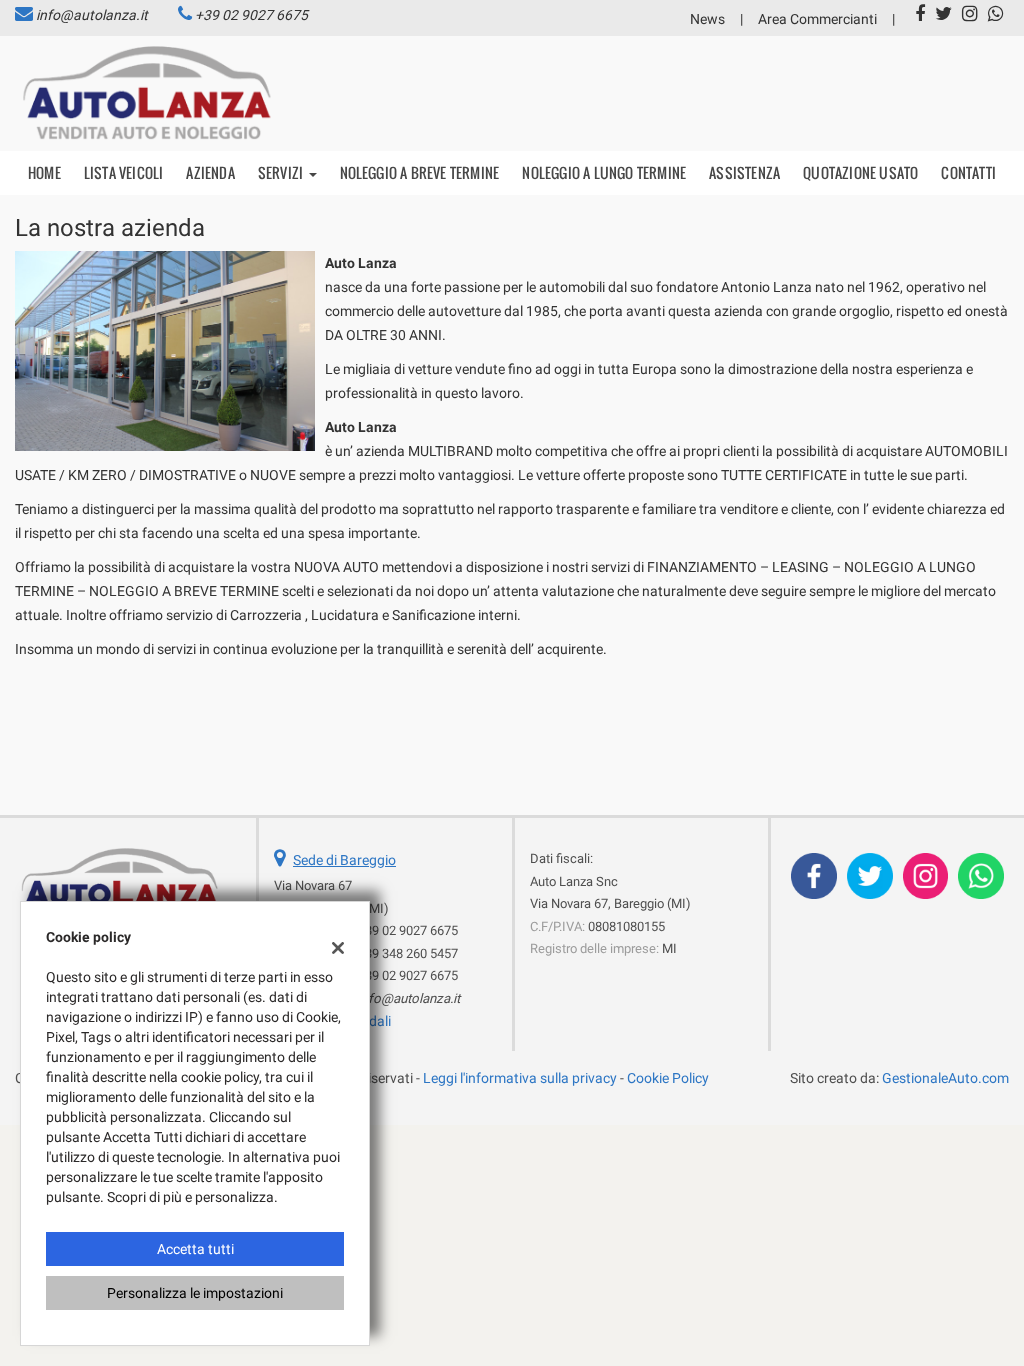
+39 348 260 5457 (408, 953)
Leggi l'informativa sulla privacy (520, 1078)
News (707, 19)
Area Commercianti (817, 19)
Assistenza (744, 172)
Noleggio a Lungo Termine (604, 172)
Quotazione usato (860, 172)
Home (44, 172)
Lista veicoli (124, 172)
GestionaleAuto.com (945, 1078)
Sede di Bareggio (344, 860)
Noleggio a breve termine (420, 172)
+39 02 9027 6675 (251, 15)
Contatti (968, 172)
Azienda (210, 172)
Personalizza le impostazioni (195, 1293)
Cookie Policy (668, 1078)
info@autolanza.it (92, 15)
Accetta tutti (195, 1249)
